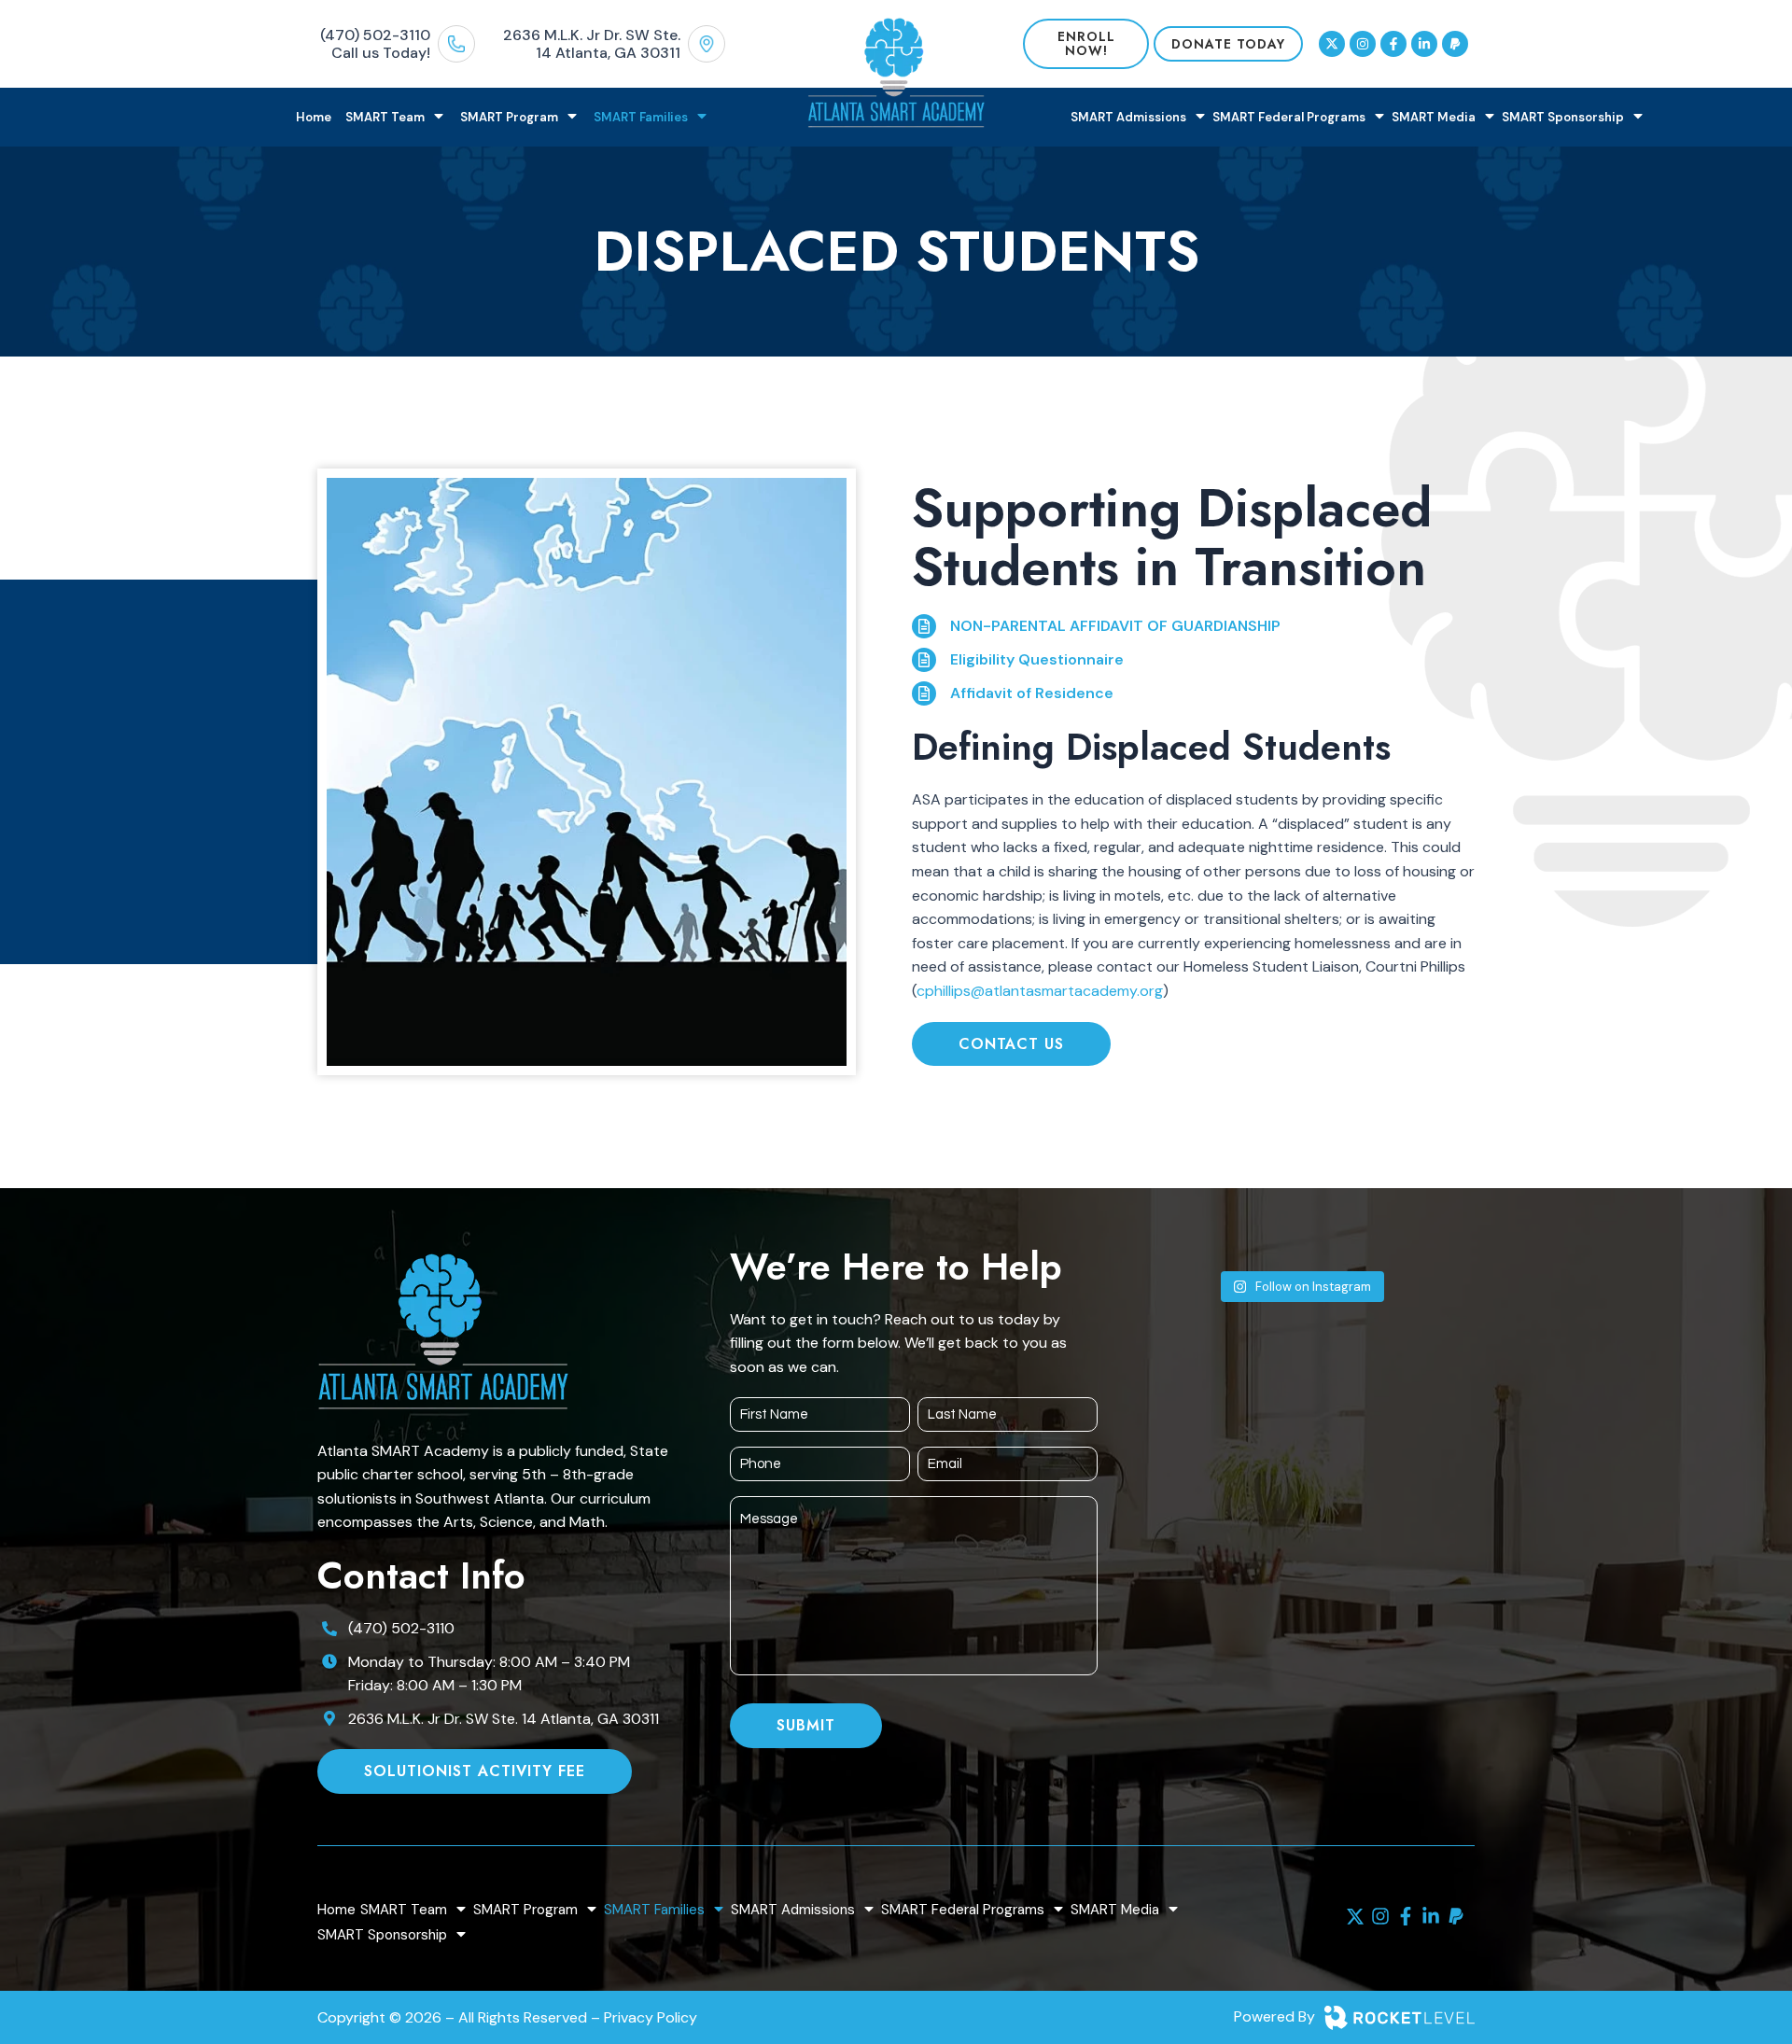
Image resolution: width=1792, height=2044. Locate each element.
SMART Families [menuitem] (641, 117)
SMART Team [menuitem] (385, 117)
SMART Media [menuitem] (1434, 117)
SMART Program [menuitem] (509, 117)
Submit (806, 1725)
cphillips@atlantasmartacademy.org (1040, 991)
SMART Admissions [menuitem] (1128, 117)
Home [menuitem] (314, 117)
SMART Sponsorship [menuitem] (1563, 117)
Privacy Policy (651, 2017)
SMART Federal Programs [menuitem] (1289, 117)
